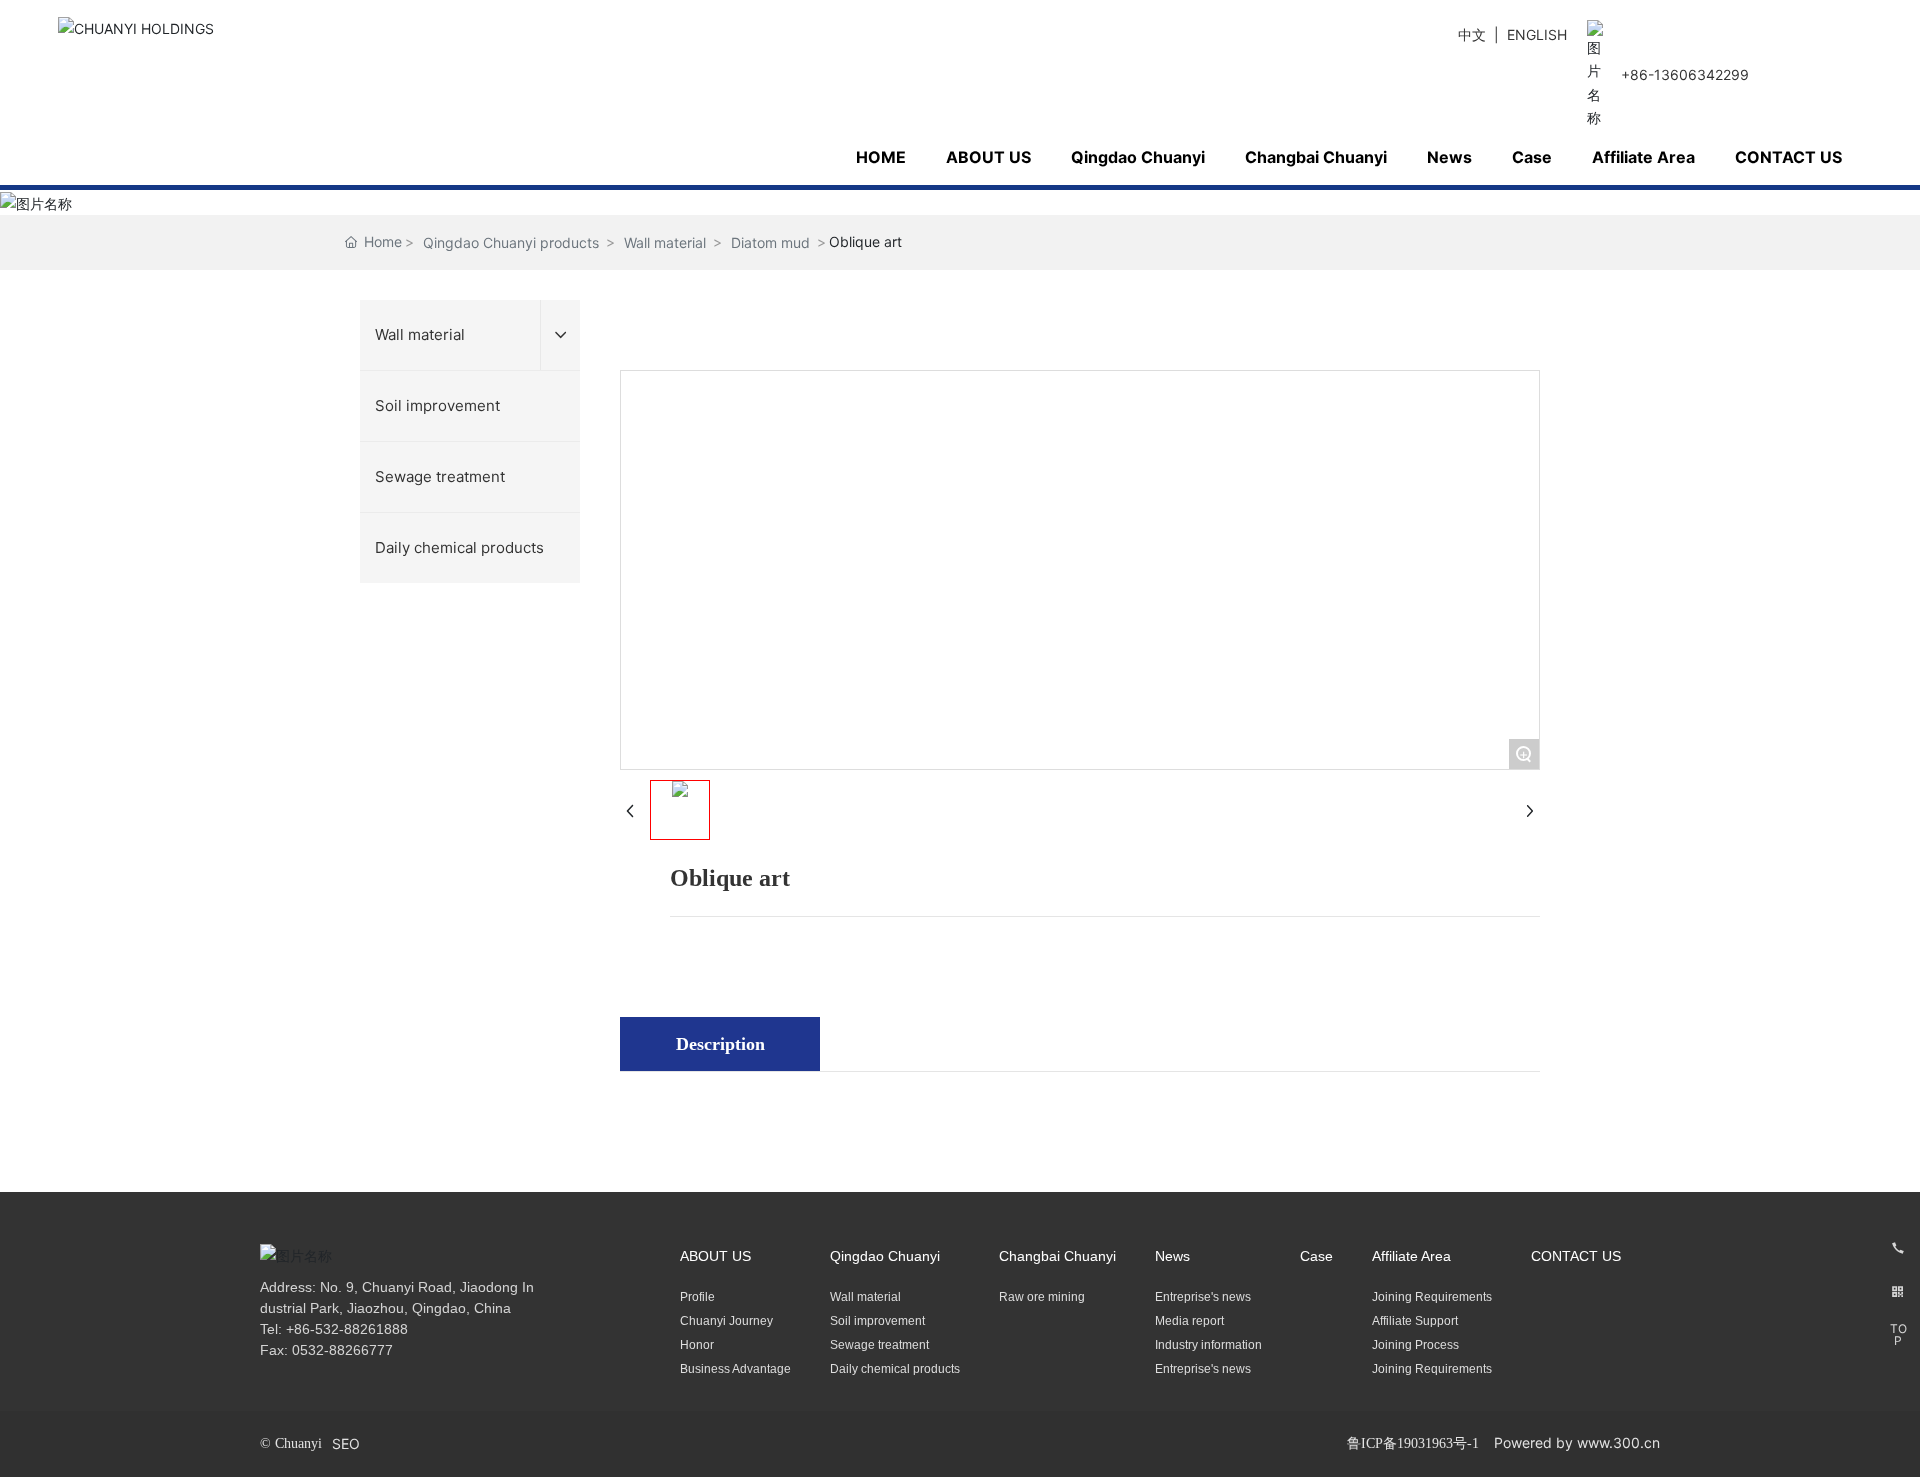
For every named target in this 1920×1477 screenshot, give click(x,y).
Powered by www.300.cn (1577, 1442)
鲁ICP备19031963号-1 (1413, 1443)
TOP (1898, 1335)
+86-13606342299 (1685, 74)
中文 (1472, 34)
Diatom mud (770, 242)
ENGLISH (1537, 34)
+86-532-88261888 (347, 1329)
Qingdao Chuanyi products (511, 242)
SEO (346, 1443)
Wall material (665, 242)
